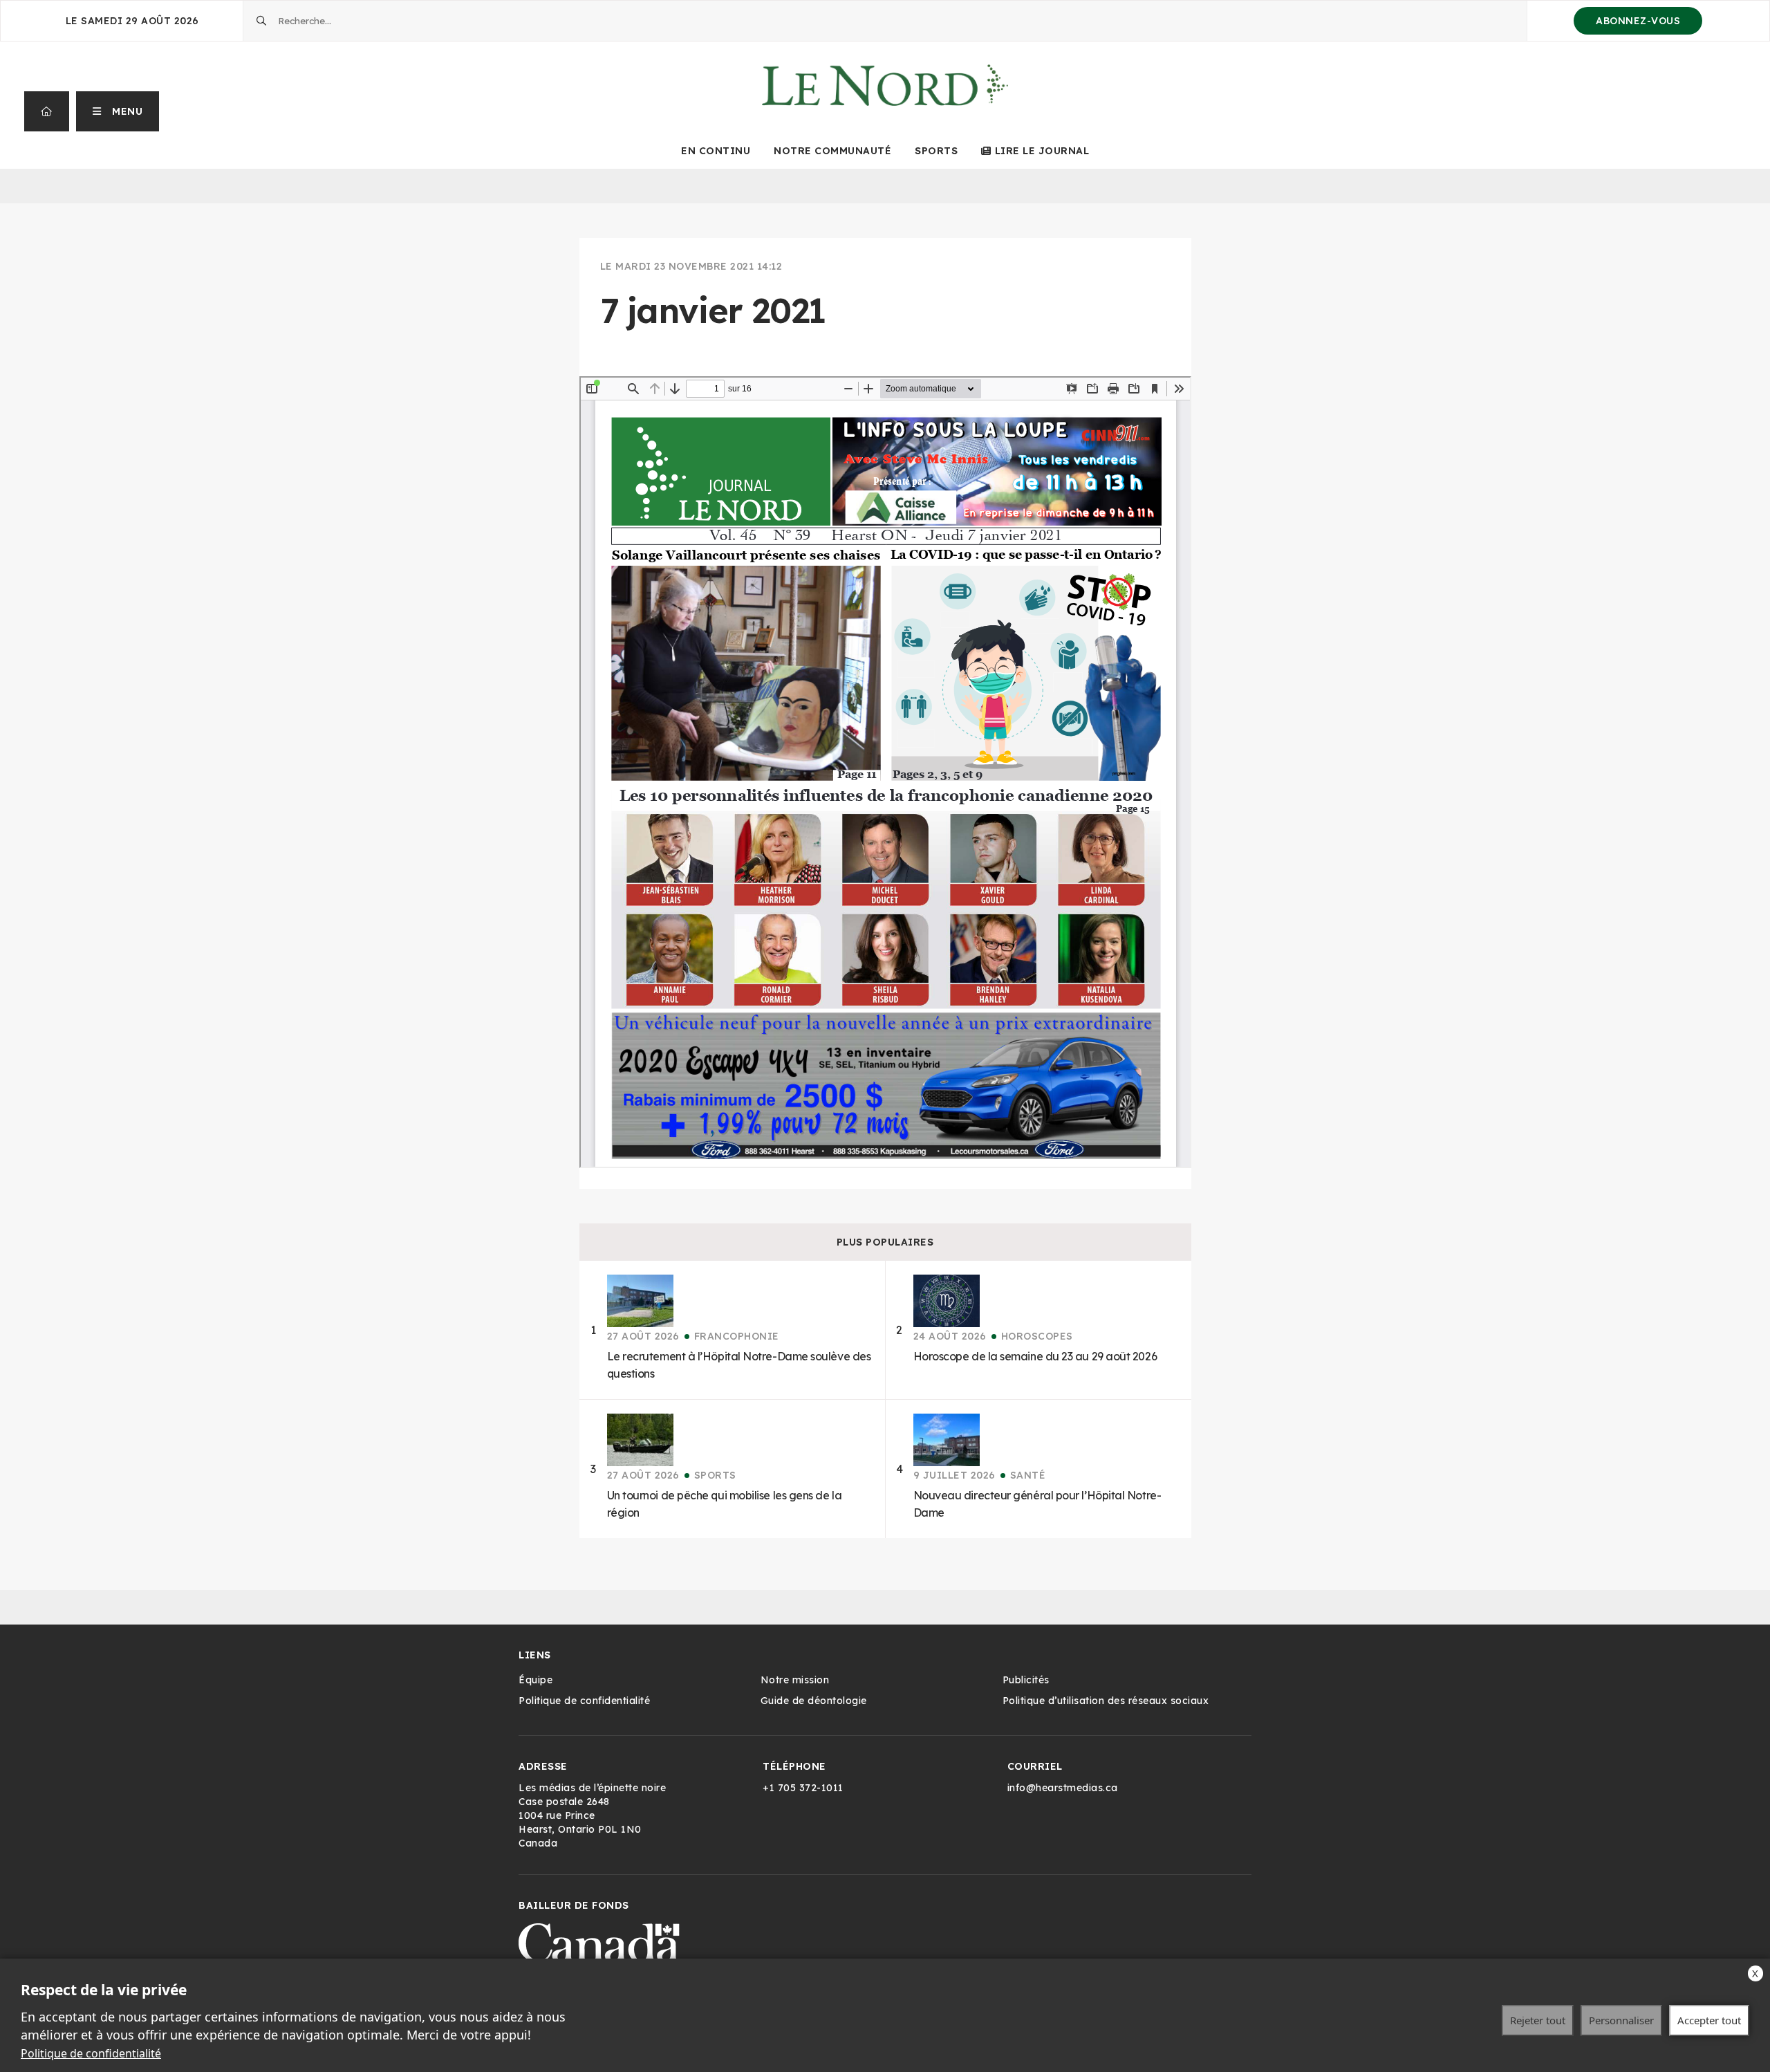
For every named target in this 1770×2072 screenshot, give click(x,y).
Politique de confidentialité (91, 2053)
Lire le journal (1042, 151)
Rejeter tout (1538, 2020)
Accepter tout (1709, 2020)
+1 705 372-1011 (803, 1788)
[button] (118, 111)
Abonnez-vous (1638, 21)
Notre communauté (832, 151)
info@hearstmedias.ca (1063, 1788)
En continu (716, 151)
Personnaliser (1621, 2020)
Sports (936, 151)
